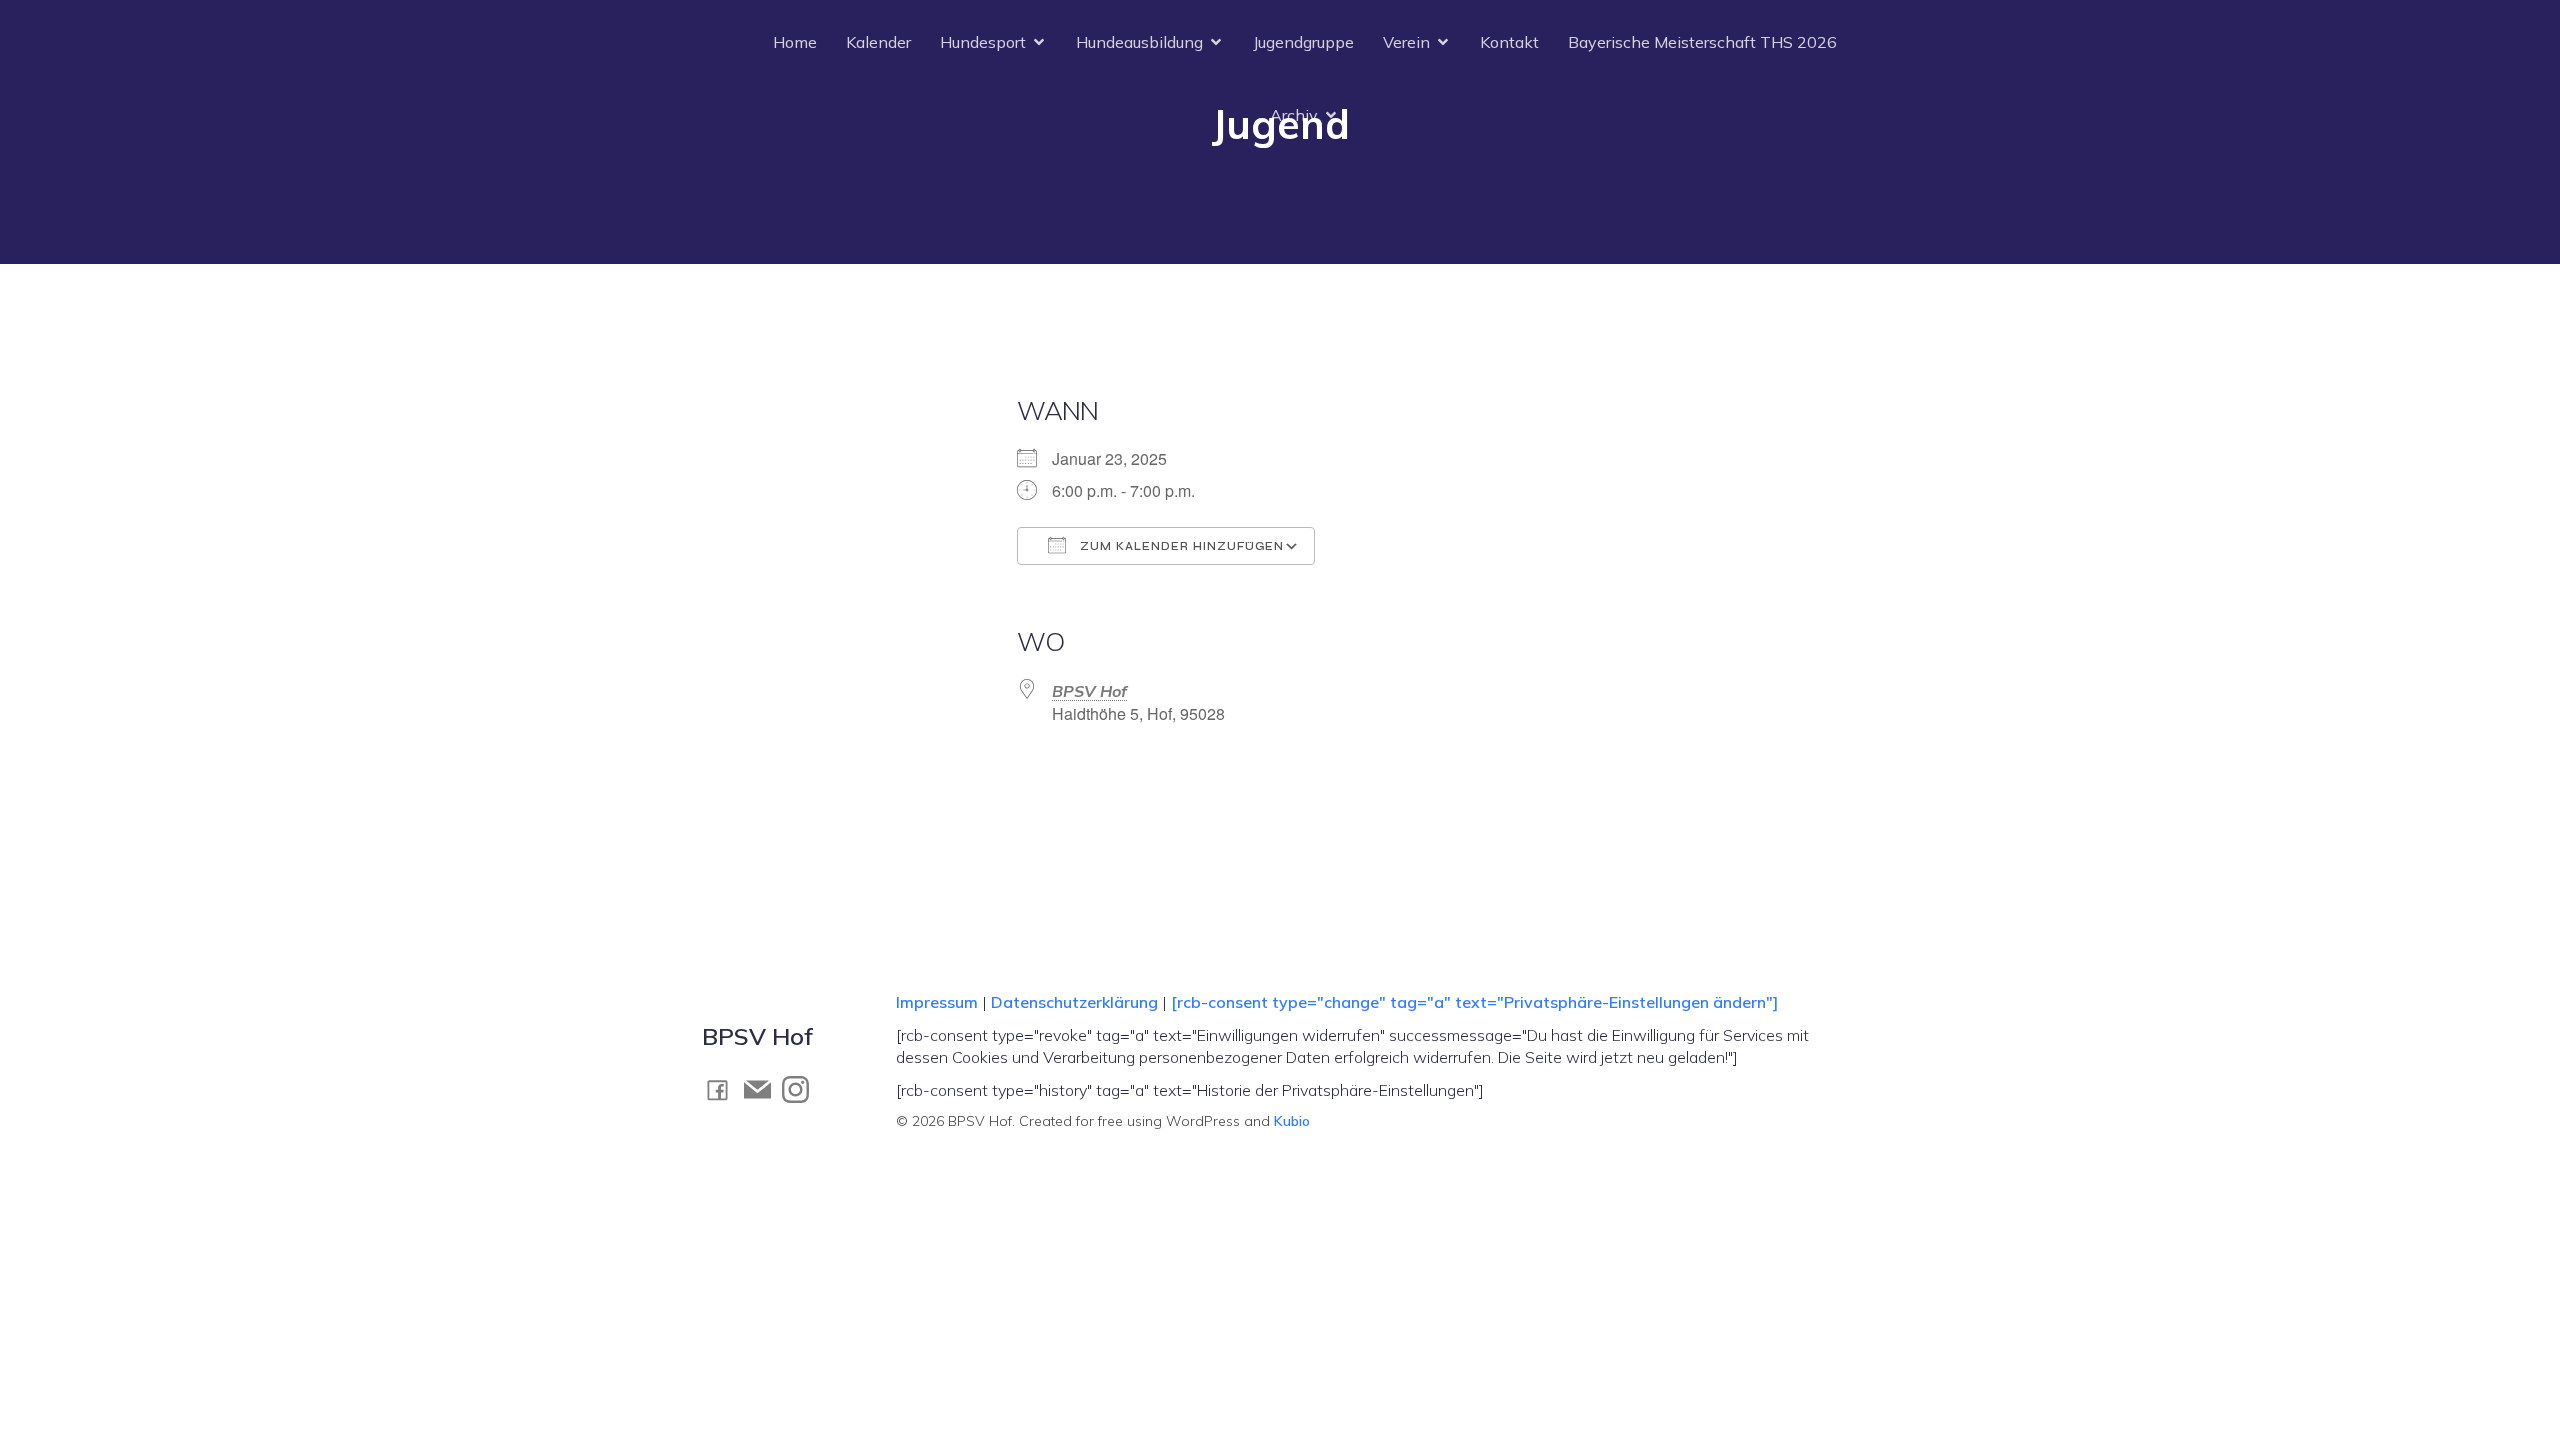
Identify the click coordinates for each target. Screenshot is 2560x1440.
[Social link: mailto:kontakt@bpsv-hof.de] (763, 1089)
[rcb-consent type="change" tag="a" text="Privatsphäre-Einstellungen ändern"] (1474, 1002)
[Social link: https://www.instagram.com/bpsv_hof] (801, 1089)
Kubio (1292, 1121)
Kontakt (1509, 42)
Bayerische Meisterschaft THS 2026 (1702, 42)
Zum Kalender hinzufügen (1180, 546)
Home (795, 42)
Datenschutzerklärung (1074, 1002)
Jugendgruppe (1303, 42)
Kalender (878, 42)
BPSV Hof (1089, 691)
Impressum (939, 1002)
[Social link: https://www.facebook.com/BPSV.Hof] (723, 1089)
